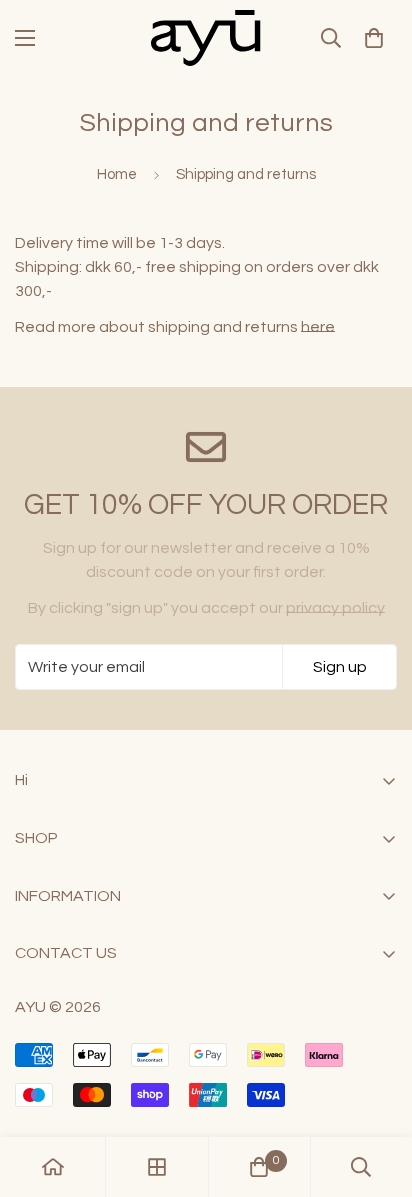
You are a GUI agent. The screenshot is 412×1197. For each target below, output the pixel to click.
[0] (374, 38)
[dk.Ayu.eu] (206, 38)
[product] (53, 1167)
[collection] (157, 1167)
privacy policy (335, 608)
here (318, 327)
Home (117, 174)
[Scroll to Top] (376, 1091)
